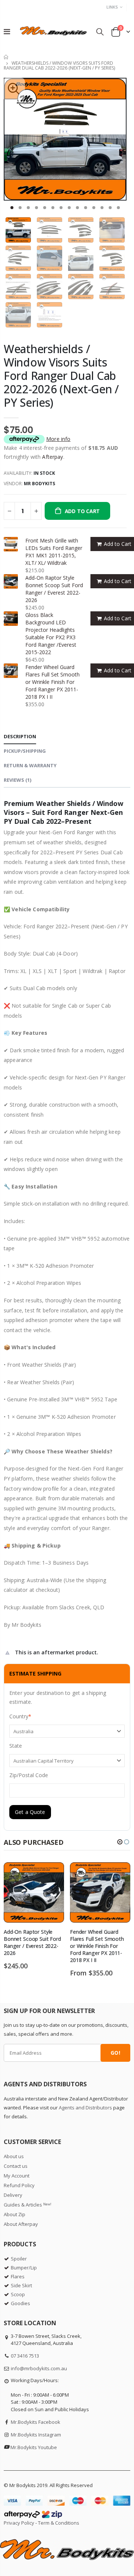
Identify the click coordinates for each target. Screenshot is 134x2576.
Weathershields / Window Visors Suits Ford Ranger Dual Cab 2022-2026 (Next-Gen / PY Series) (61, 376)
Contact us (16, 2166)
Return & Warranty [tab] (30, 765)
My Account (17, 2176)
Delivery (13, 2195)
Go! (115, 2053)
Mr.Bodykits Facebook (36, 2422)
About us (14, 2156)
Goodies (20, 2303)
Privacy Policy (19, 2523)
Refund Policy (19, 2185)
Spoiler (19, 2259)
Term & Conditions (59, 2523)
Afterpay (52, 457)
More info (58, 439)
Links (112, 7)
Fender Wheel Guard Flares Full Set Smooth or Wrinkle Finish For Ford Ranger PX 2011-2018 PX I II (52, 682)
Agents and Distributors (85, 2108)
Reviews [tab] (17, 780)
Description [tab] (20, 736)
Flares (18, 2276)
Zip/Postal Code (29, 1775)
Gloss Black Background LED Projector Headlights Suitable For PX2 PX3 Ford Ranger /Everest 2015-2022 (51, 633)
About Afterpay (21, 2224)
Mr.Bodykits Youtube (34, 2447)
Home (7, 57)
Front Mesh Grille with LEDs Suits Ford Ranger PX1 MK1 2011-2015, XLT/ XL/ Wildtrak (54, 552)
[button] (12, 208)
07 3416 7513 (25, 2356)
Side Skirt (21, 2285)
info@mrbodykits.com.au (39, 2368)
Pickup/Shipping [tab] (25, 751)
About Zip (15, 2214)
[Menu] (7, 31)
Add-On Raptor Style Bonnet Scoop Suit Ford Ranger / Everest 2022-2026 (54, 589)
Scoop (18, 2294)
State (16, 1746)
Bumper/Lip (24, 2268)
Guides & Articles (28, 2205)
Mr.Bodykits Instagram (36, 2435)
